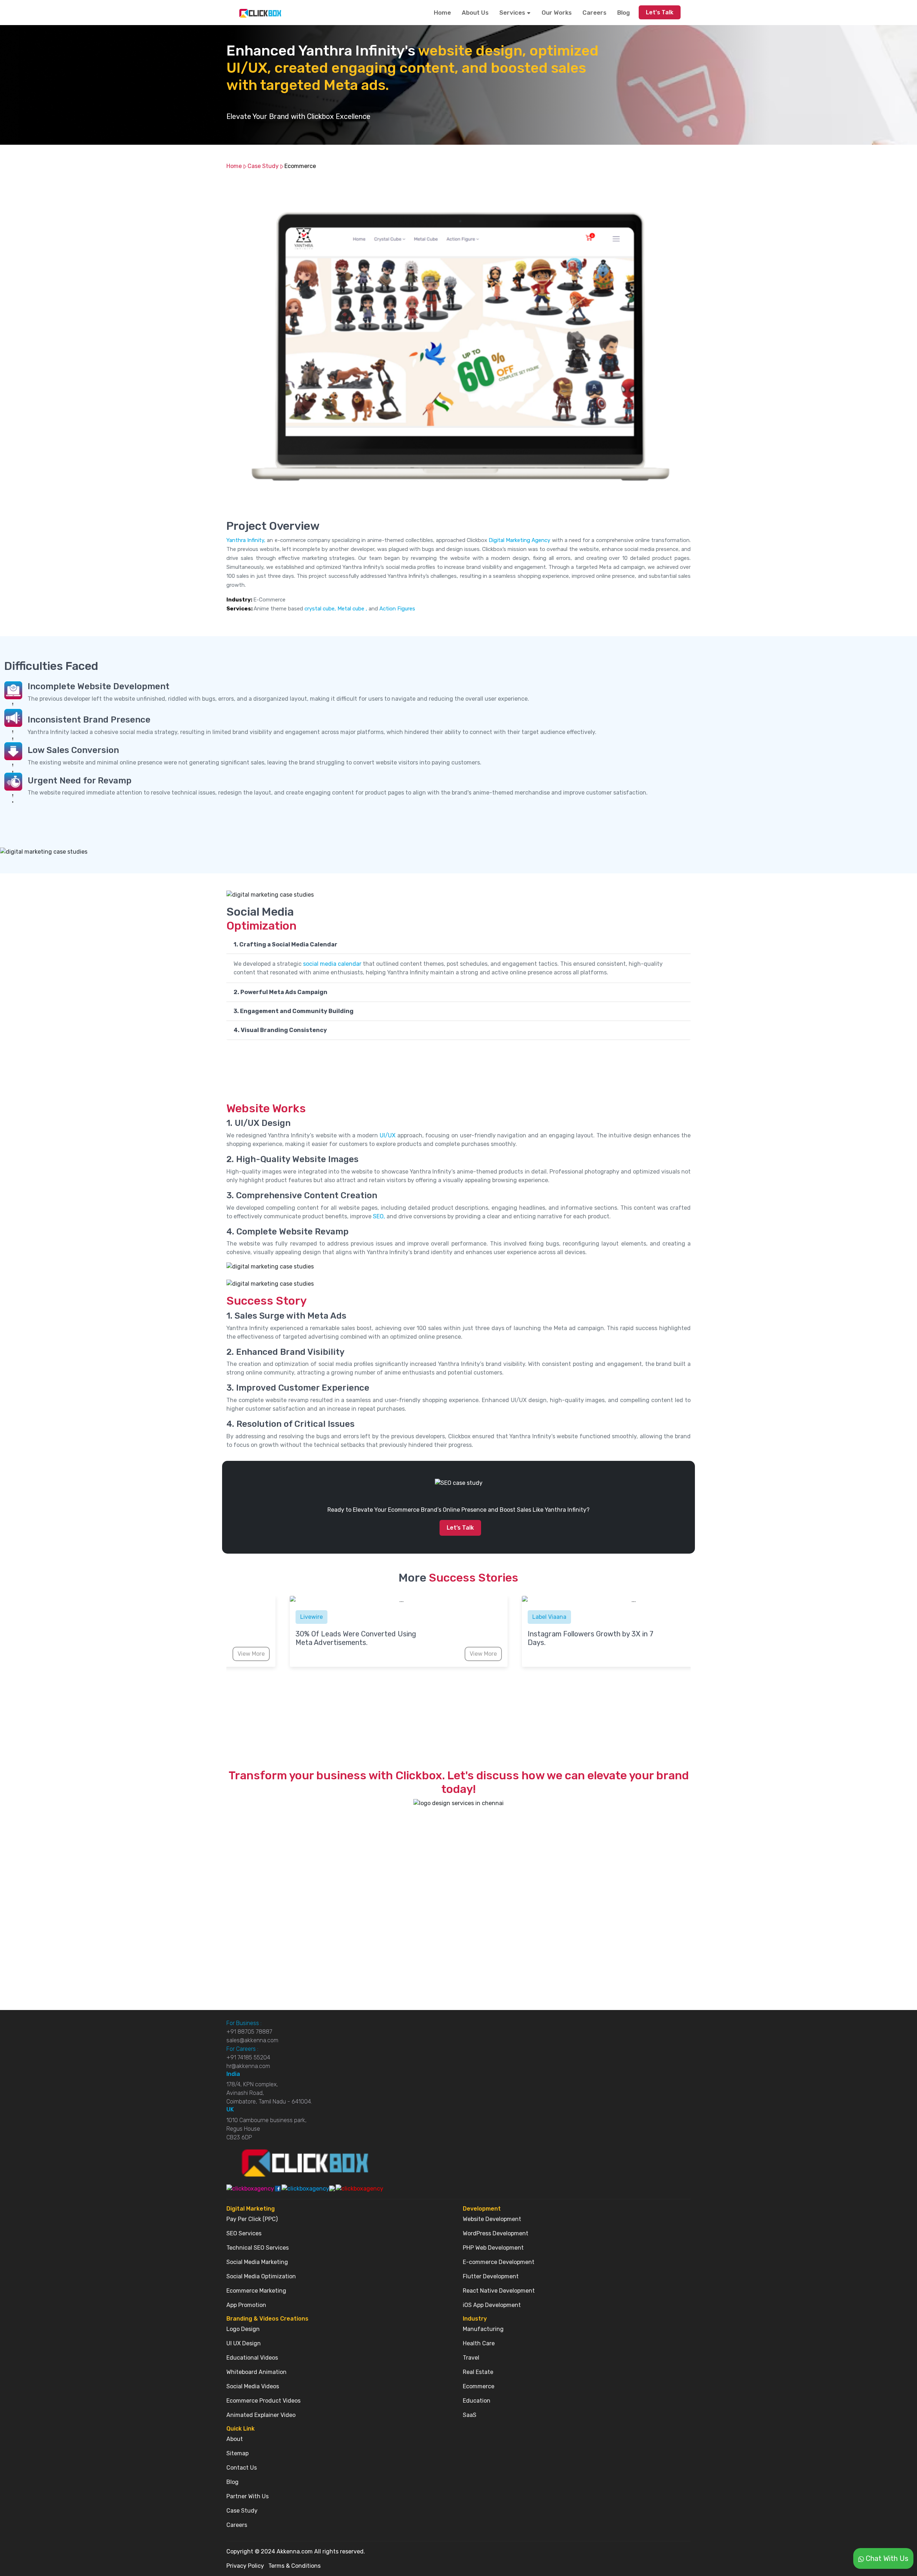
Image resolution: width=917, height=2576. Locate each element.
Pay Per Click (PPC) (252, 2219)
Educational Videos (252, 2358)
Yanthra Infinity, (246, 540)
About (235, 2439)
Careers (594, 13)
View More (287, 1654)
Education (477, 2401)
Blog (623, 13)
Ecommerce (300, 166)
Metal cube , (352, 609)
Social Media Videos (253, 2386)
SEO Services (244, 2233)
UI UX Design (244, 2343)
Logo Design (243, 2329)
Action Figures (397, 609)
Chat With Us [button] (886, 2558)
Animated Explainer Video (261, 2415)
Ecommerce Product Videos (263, 2401)
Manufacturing (483, 2329)
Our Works (557, 13)
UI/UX (388, 1135)
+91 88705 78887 (249, 2032)
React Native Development (499, 2291)
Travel (471, 2358)
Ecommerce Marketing (256, 2291)
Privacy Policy (245, 2566)
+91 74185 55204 (248, 2057)
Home (442, 13)
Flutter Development (491, 2276)
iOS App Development (492, 2305)
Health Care (479, 2343)
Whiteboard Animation (256, 2372)
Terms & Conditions (294, 2566)
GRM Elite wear (588, 1617)
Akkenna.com (295, 2551)
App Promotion (246, 2305)
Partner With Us (248, 2496)
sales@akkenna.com (252, 2040)
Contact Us (242, 2468)
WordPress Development (496, 2233)
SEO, (379, 1216)
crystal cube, (320, 609)
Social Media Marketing (257, 2262)
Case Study (263, 166)
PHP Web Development (493, 2248)
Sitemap (237, 2453)
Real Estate (478, 2372)
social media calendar (333, 964)
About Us (475, 13)
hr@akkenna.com (248, 2066)
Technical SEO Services (258, 2248)
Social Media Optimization (261, 2276)
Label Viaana (353, 1617)
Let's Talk (660, 12)
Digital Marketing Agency (520, 540)
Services (513, 13)
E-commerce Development (499, 2262)
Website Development (492, 2219)
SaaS (470, 2415)
